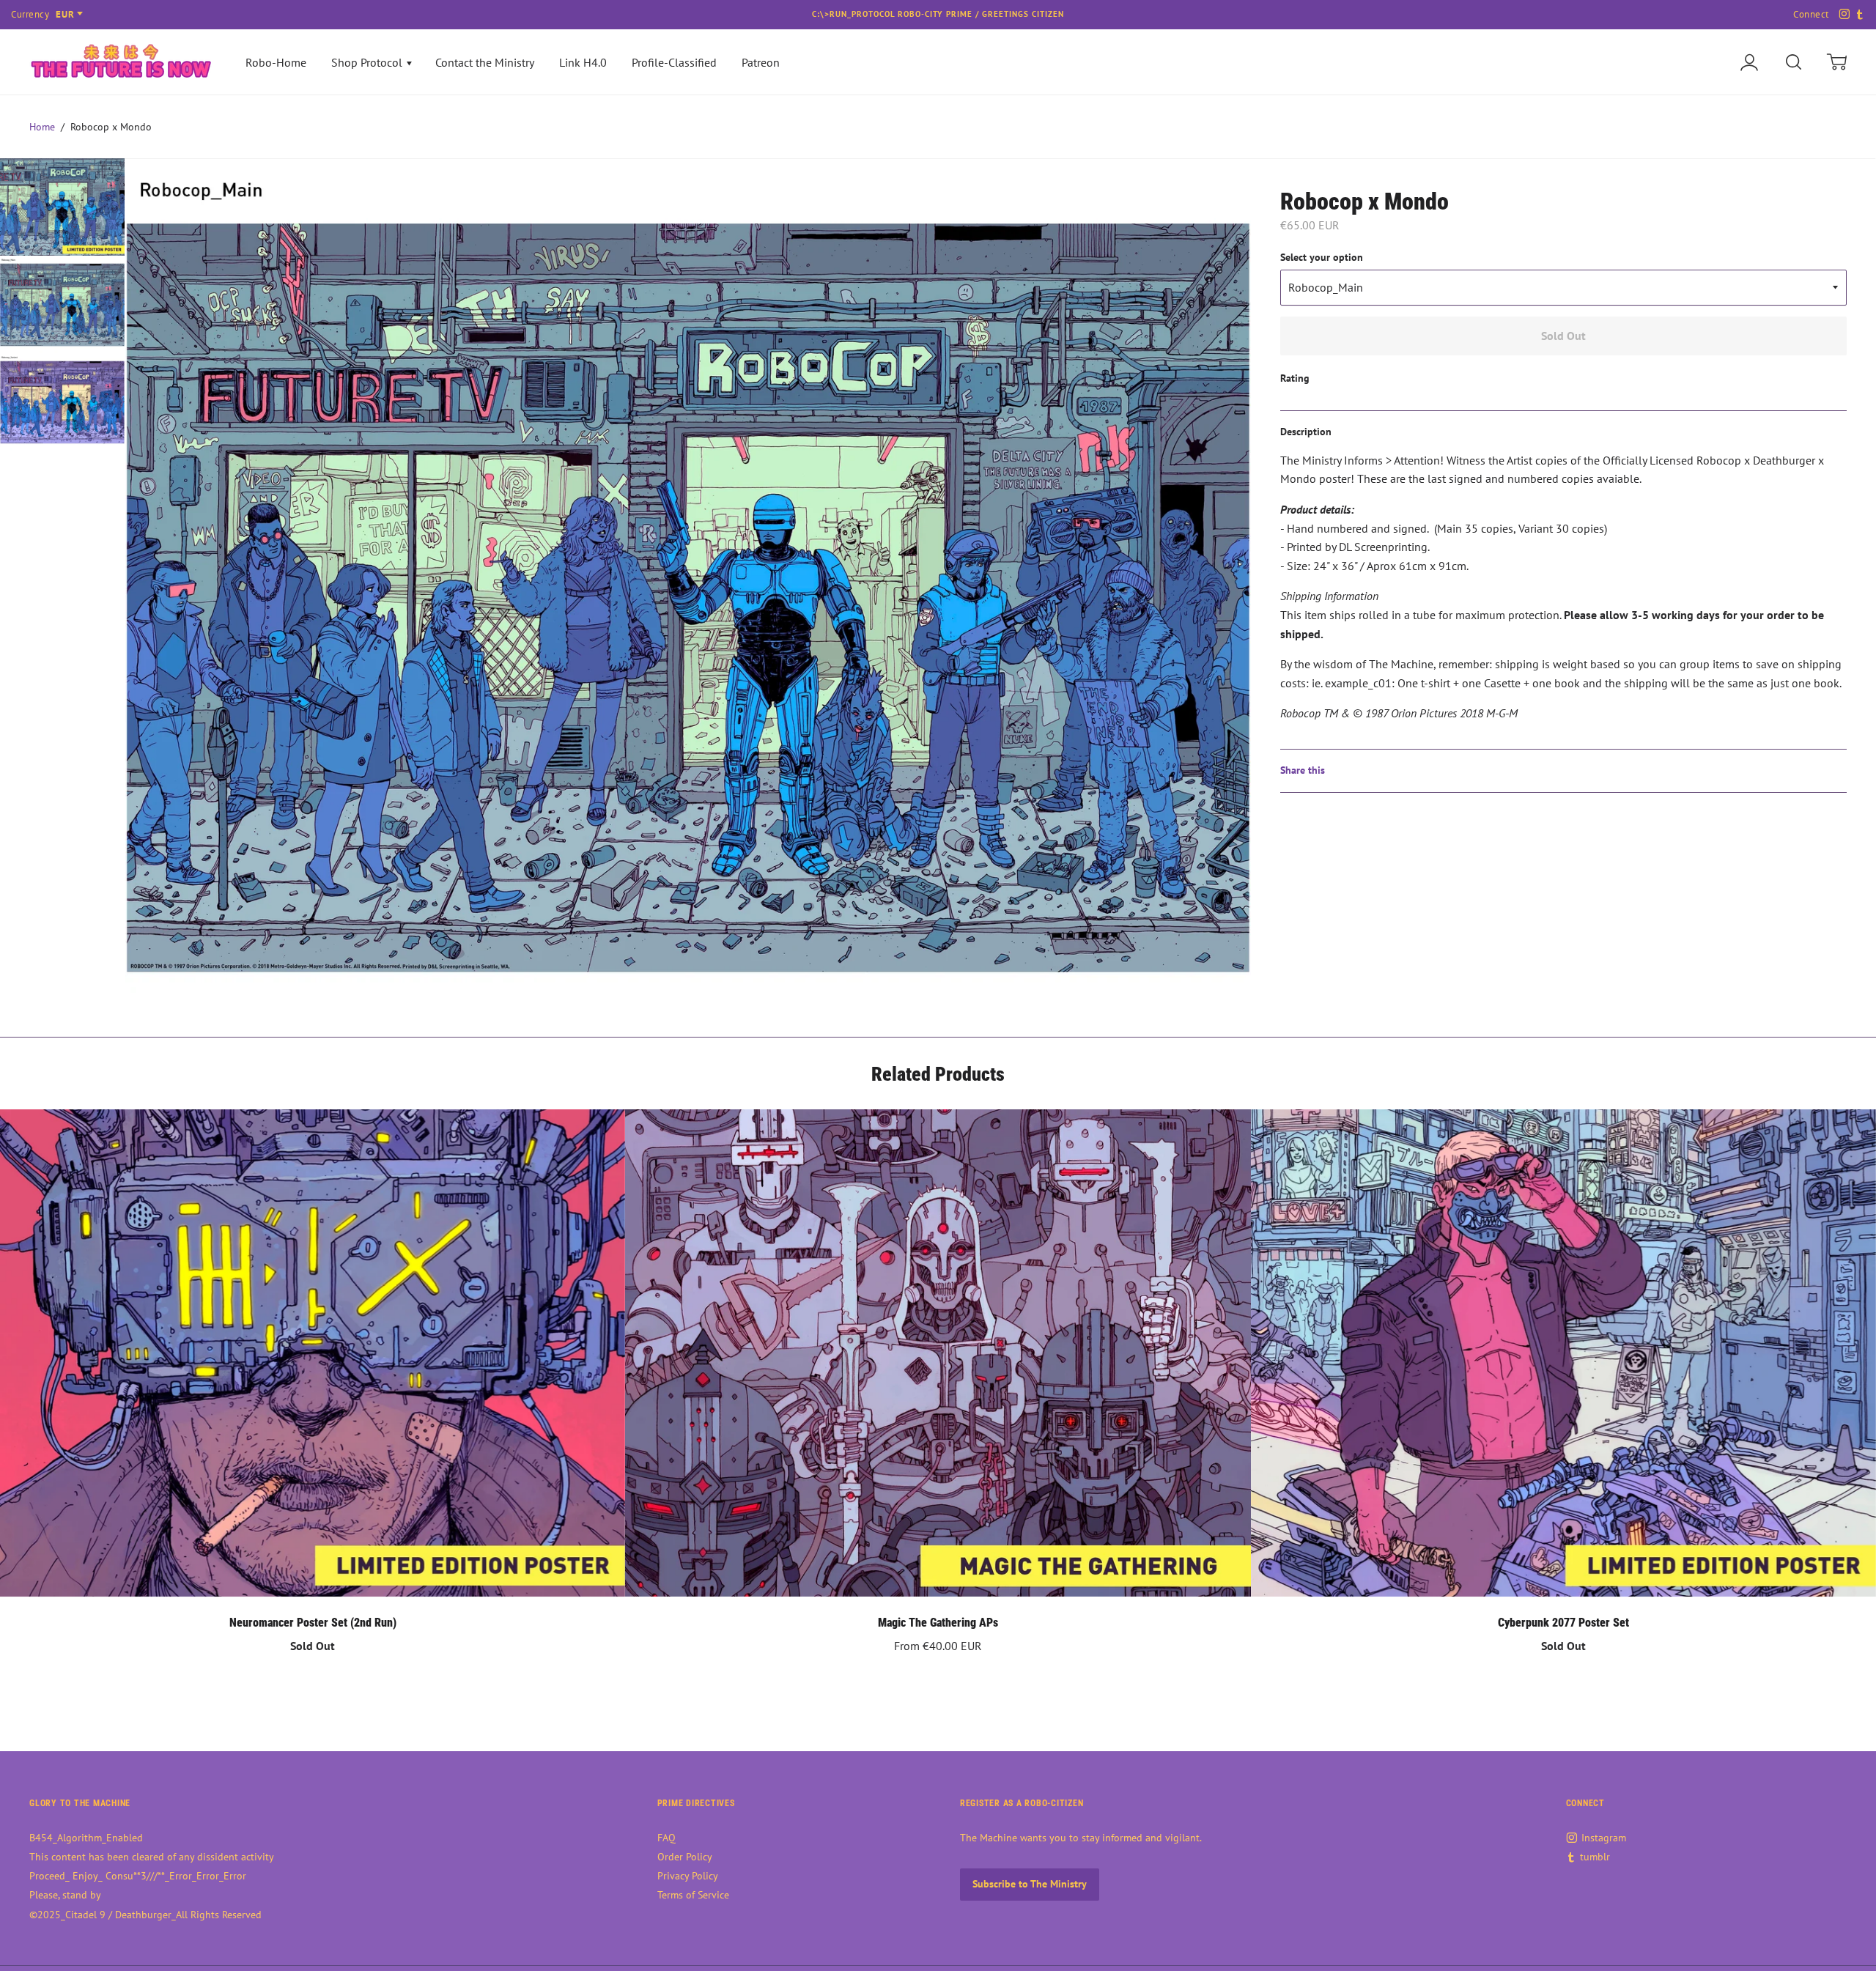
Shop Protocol (368, 62)
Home (42, 127)
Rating (1295, 378)
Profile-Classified (674, 62)
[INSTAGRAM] (1842, 15)
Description (1306, 432)
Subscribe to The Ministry (1030, 1884)
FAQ (666, 1838)
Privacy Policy (688, 1876)
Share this (1303, 770)
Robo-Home (276, 62)
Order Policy (685, 1857)
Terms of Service (693, 1895)
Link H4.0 (583, 62)
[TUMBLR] (1858, 15)
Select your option (1322, 257)
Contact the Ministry (485, 62)
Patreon (761, 62)
